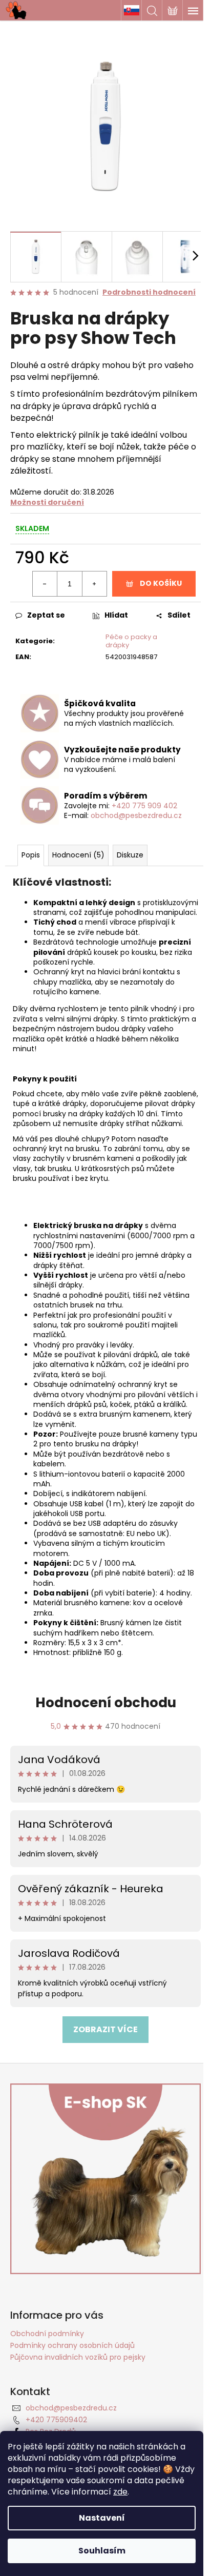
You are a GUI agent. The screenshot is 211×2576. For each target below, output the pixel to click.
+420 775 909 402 (144, 806)
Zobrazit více (105, 2029)
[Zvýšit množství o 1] (94, 584)
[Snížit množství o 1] (45, 584)
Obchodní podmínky (47, 2334)
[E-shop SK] (131, 10)
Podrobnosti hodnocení (149, 292)
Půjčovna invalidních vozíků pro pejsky (78, 2357)
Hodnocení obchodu (106, 1703)
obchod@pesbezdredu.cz (136, 815)
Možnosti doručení (47, 502)
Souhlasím (102, 2551)
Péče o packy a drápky (131, 641)
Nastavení (102, 2518)
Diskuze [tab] (130, 855)
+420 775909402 (56, 2420)
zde (120, 2492)
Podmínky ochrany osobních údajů (72, 2345)
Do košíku (161, 583)
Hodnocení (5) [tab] (78, 855)
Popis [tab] (31, 855)
